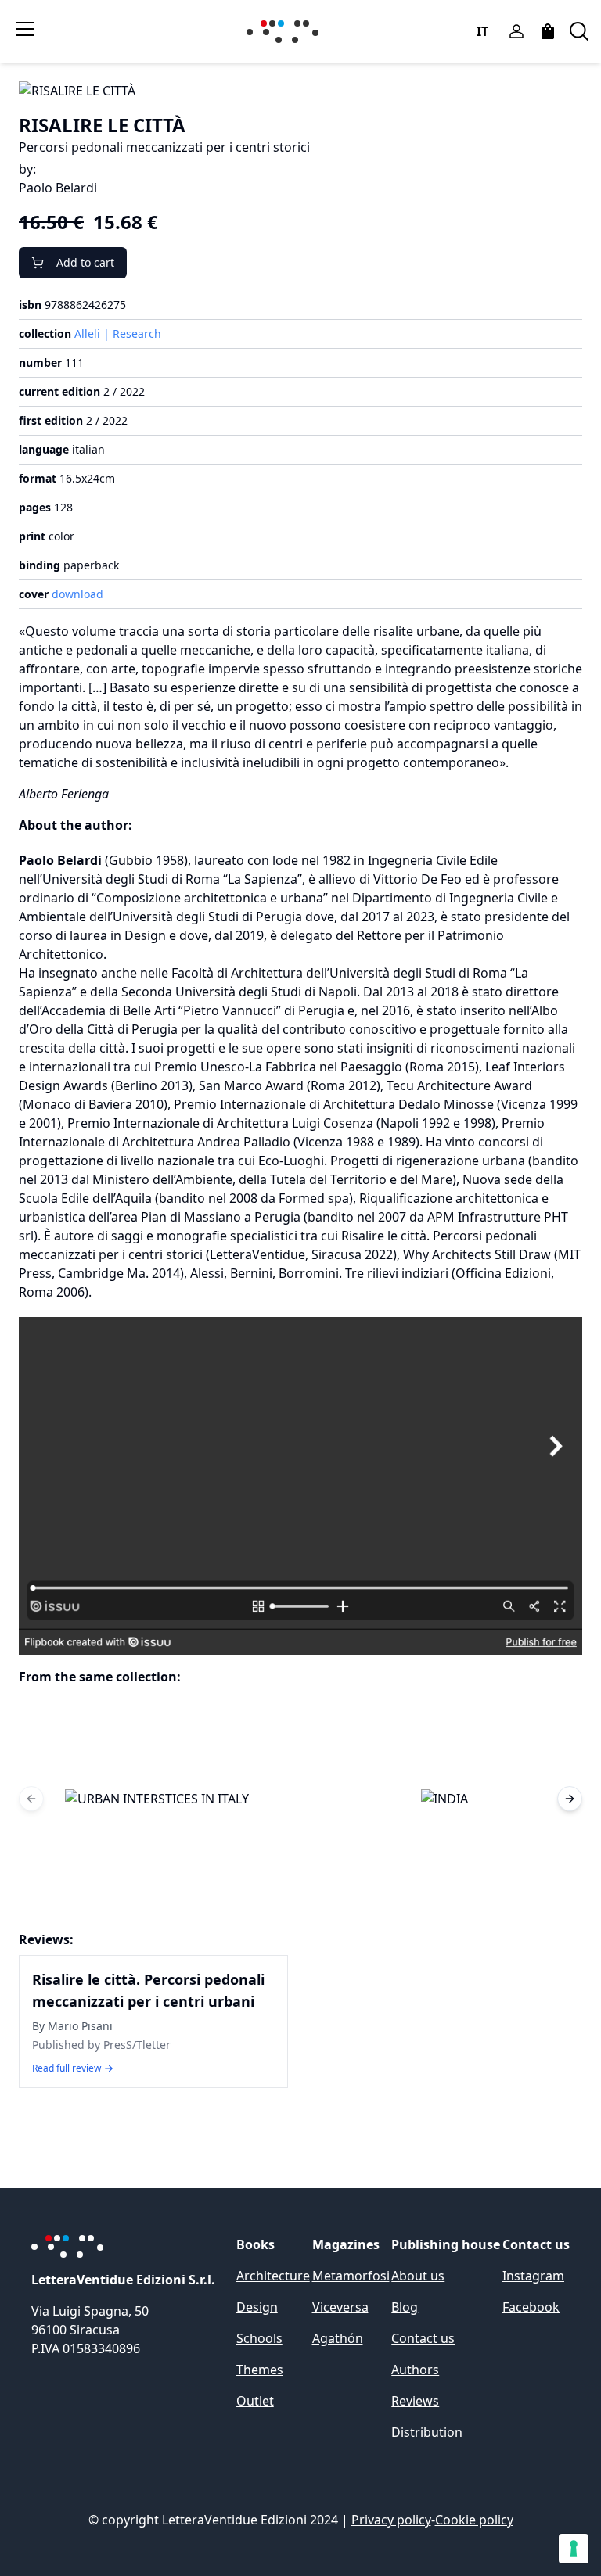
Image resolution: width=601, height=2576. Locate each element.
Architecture (273, 2276)
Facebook (531, 2307)
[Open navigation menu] (25, 29)
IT (482, 31)
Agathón (338, 2338)
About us (418, 2276)
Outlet (255, 2401)
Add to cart (85, 262)
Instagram (533, 2276)
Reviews (415, 2401)
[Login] (516, 31)
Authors (415, 2370)
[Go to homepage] (286, 32)
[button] (157, 1799)
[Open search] (579, 31)
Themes (260, 2370)
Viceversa (340, 2307)
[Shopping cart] (548, 31)
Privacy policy (391, 2520)
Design (257, 2307)
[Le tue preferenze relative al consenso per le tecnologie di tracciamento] (574, 2549)
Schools (259, 2338)
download (77, 594)
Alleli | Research (118, 334)
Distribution (427, 2432)
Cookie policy (474, 2520)
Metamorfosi (351, 2276)
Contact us (423, 2338)
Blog (405, 2307)
